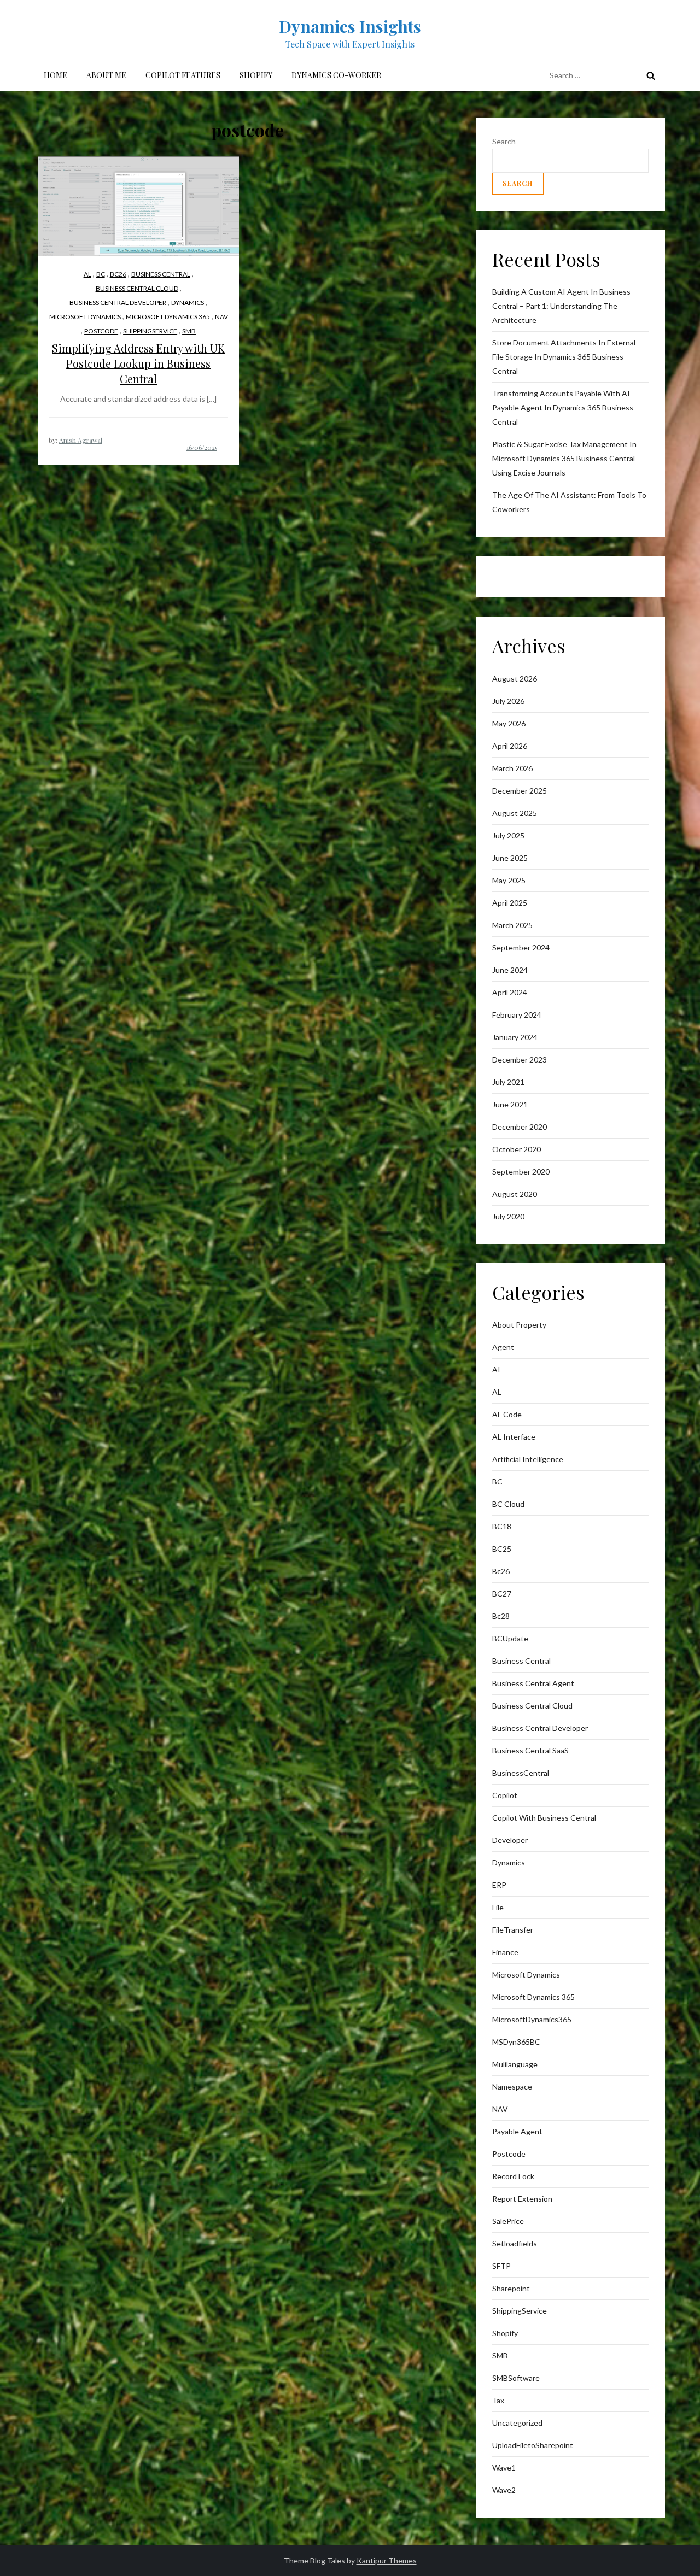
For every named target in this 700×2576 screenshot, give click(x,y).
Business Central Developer (118, 303)
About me (106, 75)
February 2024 (517, 1015)
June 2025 (510, 858)
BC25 (502, 1549)
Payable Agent (517, 2131)
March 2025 (512, 925)
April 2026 (510, 746)
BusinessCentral (521, 1773)
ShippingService (150, 331)
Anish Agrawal (81, 440)
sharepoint (511, 2288)
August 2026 (515, 679)
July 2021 (508, 1082)
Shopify (256, 75)
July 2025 (508, 835)
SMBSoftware (516, 2378)
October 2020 (517, 1149)
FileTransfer (513, 1930)
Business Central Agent (533, 1683)
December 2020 (520, 1127)
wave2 (504, 2490)
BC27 (502, 1594)
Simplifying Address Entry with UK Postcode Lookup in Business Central (138, 363)
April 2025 (510, 903)
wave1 (504, 2468)
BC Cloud (508, 1504)
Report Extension (522, 2199)
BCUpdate (510, 1638)
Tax (498, 2400)
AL (87, 274)
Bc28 (501, 1616)
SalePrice (508, 2221)
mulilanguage (515, 2064)
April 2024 (510, 992)
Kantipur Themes (387, 2560)
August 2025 (515, 813)
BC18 (502, 1526)
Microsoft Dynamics (85, 317)
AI (496, 1369)
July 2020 (508, 1216)
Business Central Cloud (137, 288)
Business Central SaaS (530, 1750)
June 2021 (510, 1104)
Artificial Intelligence (528, 1459)
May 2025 (509, 880)
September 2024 (521, 947)
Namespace (512, 2087)
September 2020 (521, 1172)
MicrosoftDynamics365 (532, 2019)
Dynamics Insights (350, 26)
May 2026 (509, 723)
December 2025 (520, 791)
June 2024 (510, 970)
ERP (499, 1885)
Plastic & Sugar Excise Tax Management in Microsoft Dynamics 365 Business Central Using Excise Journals (564, 458)
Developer (510, 1840)
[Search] (651, 75)
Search (504, 141)
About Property (519, 1325)
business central (161, 274)
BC (101, 274)
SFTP (501, 2266)
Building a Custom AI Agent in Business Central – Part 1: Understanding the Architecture (561, 306)
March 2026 (512, 768)
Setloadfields (515, 2243)
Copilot (505, 1795)
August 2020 (515, 1194)
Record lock (513, 2176)
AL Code (507, 1414)
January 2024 (515, 1037)
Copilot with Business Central (544, 1818)
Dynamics (188, 303)
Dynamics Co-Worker (336, 75)
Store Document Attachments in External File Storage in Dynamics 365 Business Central (564, 357)
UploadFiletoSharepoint (533, 2445)
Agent (503, 1347)
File (498, 1907)
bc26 (118, 274)
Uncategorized (517, 2423)
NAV (221, 317)
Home (56, 75)
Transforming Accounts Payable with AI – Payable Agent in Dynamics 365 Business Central (564, 407)
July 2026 (508, 701)
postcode (101, 331)
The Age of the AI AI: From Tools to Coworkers (569, 502)
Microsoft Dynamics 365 (168, 317)
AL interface (514, 1437)
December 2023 (520, 1060)
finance (505, 1952)
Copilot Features (183, 75)
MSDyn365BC (516, 2042)
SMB (189, 331)
